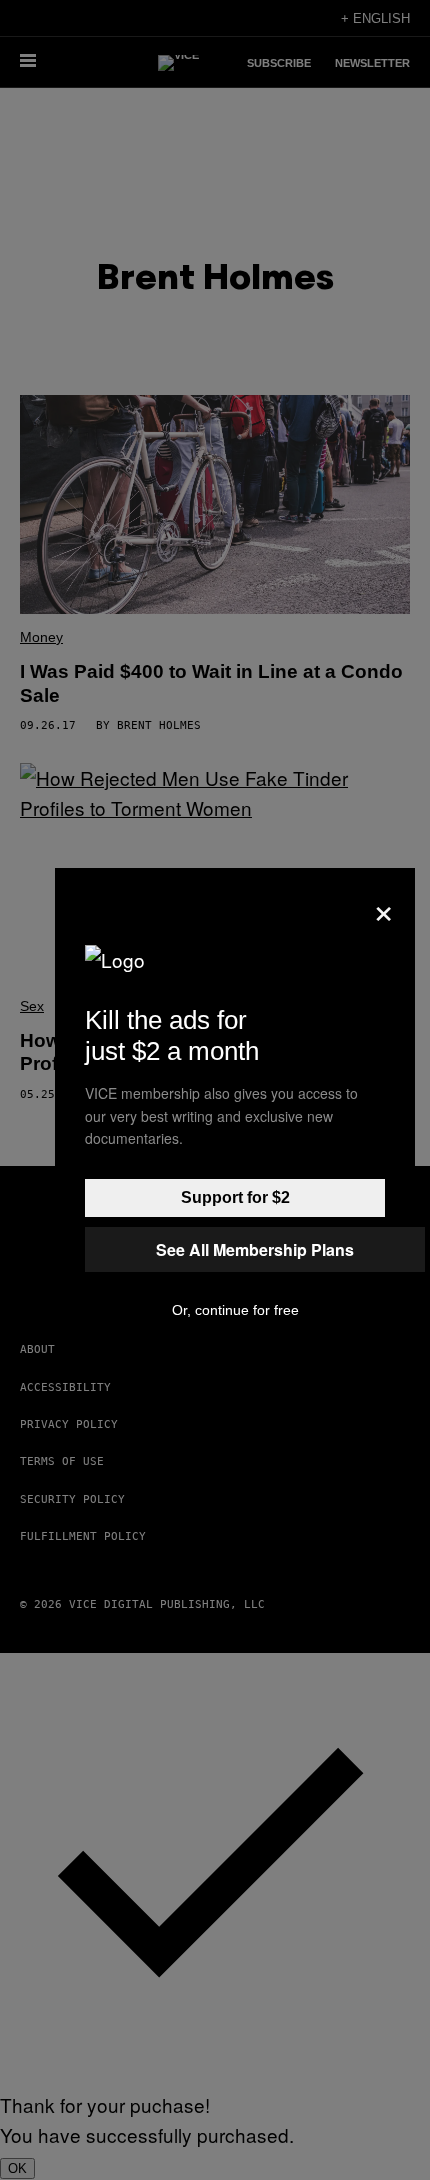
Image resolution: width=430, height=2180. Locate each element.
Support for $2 (235, 1197)
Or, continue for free (235, 1310)
